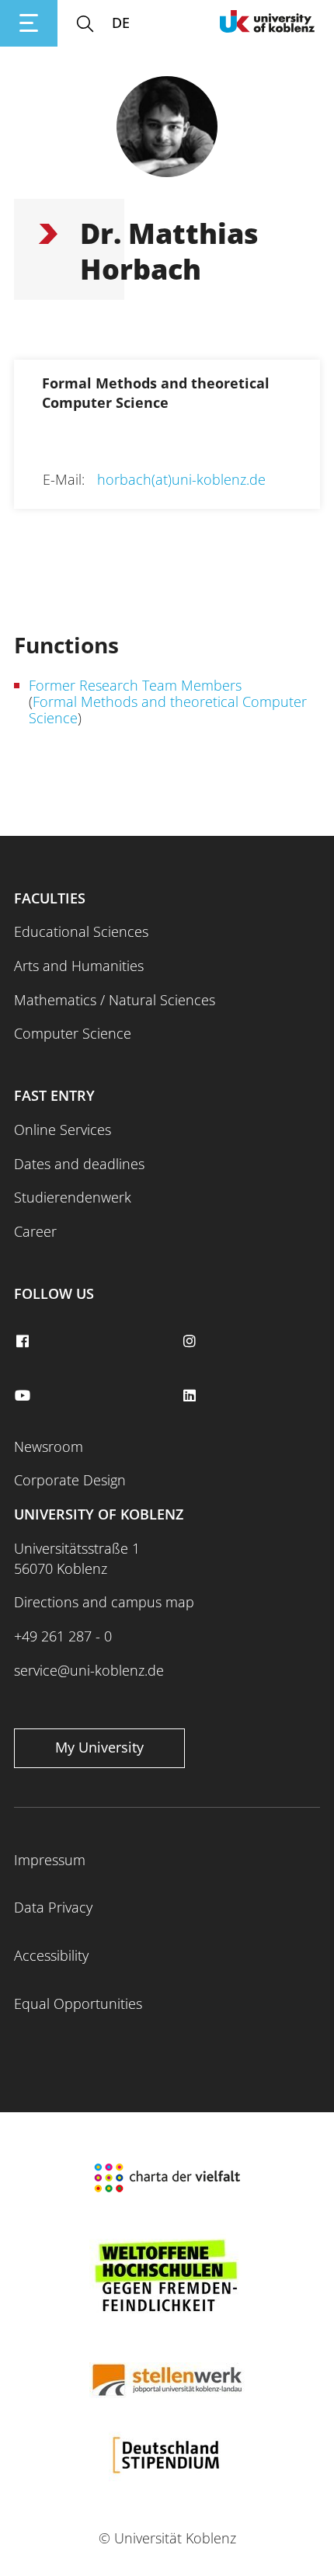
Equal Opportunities (78, 2003)
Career (35, 1231)
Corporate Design (70, 1480)
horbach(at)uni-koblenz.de (181, 479)
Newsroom (49, 1446)
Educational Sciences (81, 931)
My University (99, 1747)
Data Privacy (53, 1907)
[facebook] (24, 1342)
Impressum (50, 1860)
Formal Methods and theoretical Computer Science (168, 710)
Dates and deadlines (79, 1164)
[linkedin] (191, 1396)
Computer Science (73, 1033)
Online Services (63, 1130)
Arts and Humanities (79, 966)
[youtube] (24, 1396)
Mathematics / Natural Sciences (115, 1000)
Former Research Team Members (135, 685)
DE (121, 23)
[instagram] (191, 1342)
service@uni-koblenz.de (89, 1670)
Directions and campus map (104, 1602)
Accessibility (51, 1955)
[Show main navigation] (29, 23)
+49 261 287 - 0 (63, 1636)
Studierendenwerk (73, 1197)
